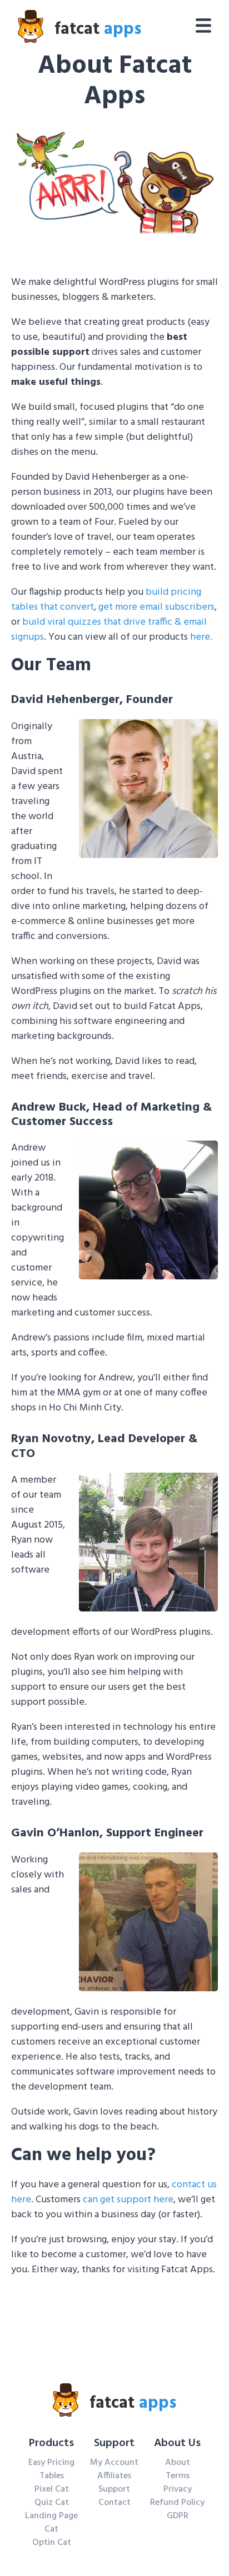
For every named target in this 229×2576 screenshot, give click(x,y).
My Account (114, 2463)
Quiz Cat (52, 2503)
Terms (178, 2476)
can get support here (128, 2200)
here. (201, 637)
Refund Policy (177, 2503)
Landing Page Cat (51, 2523)
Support (114, 2489)
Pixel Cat (52, 2489)
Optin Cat (52, 2543)
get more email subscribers (156, 607)
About (178, 2463)
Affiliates (114, 2476)
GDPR (178, 2516)
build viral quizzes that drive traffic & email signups (109, 630)
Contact (114, 2503)
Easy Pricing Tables (51, 2469)
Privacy (178, 2489)
